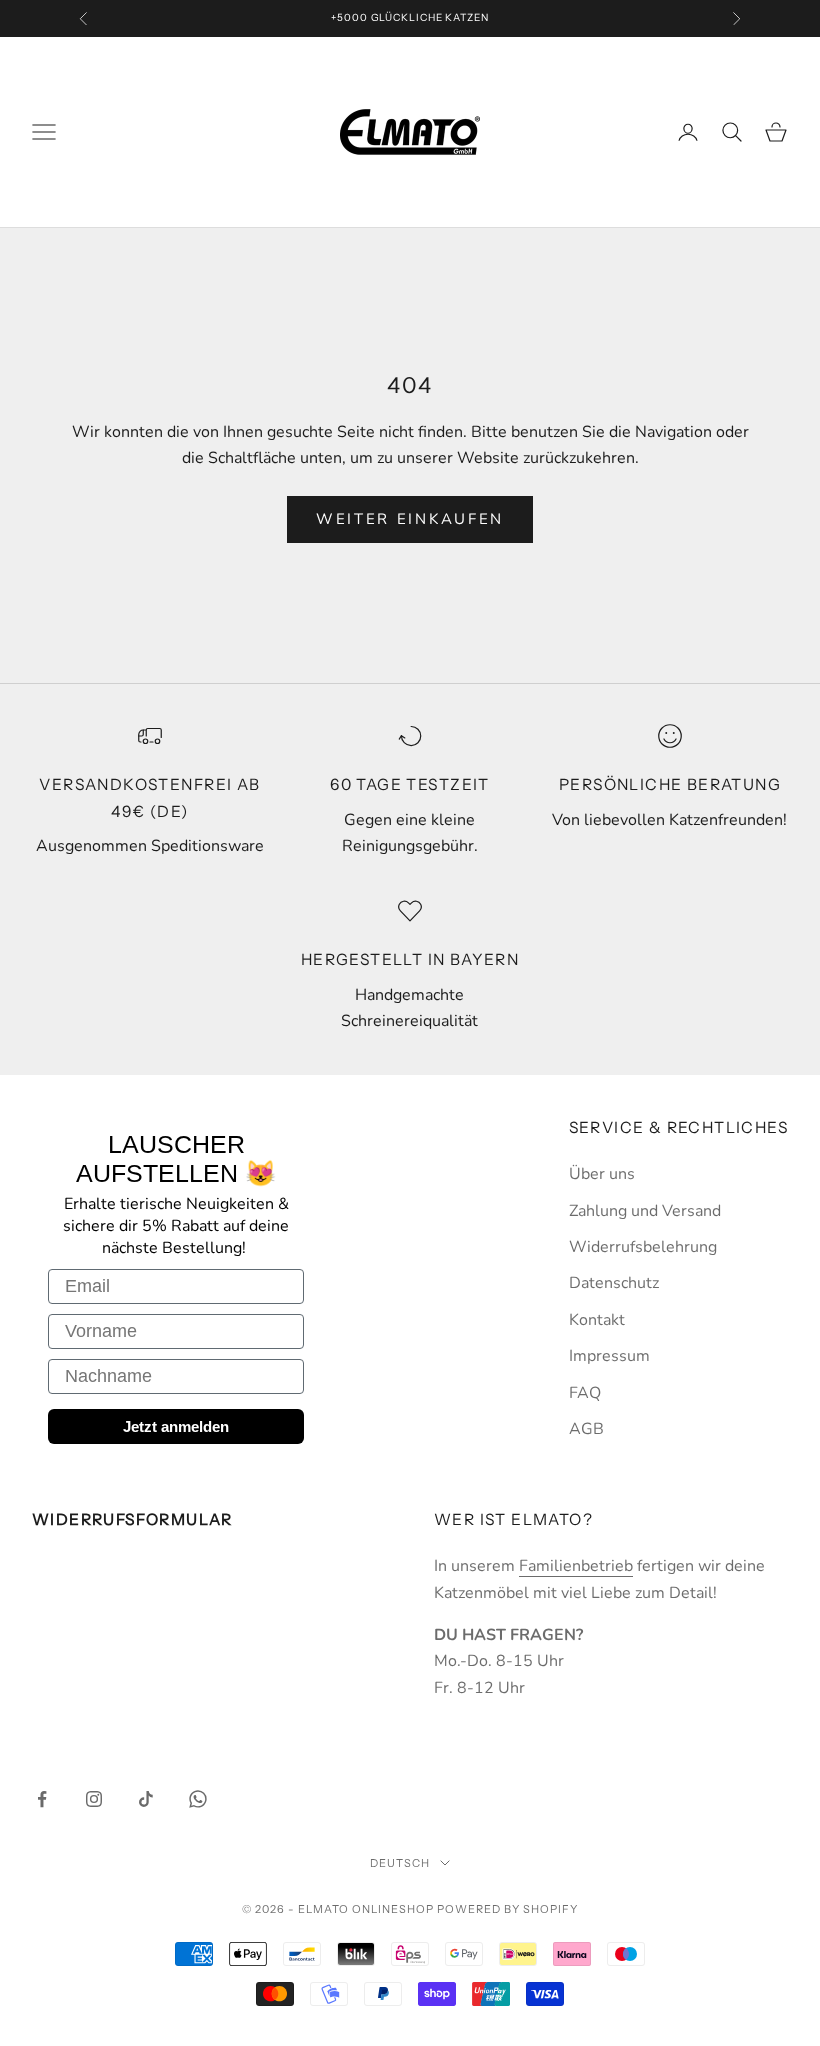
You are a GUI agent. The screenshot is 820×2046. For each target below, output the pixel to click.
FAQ (585, 1393)
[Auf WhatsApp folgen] (198, 1799)
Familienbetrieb (576, 1566)
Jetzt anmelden (176, 1426)
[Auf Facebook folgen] (42, 1799)
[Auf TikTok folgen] (146, 1799)
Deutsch (400, 1863)
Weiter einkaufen (410, 519)
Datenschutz (614, 1283)
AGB (586, 1429)
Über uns (602, 1174)
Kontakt (597, 1320)
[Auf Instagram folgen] (94, 1799)
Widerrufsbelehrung (643, 1247)
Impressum (609, 1356)
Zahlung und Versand (645, 1211)
